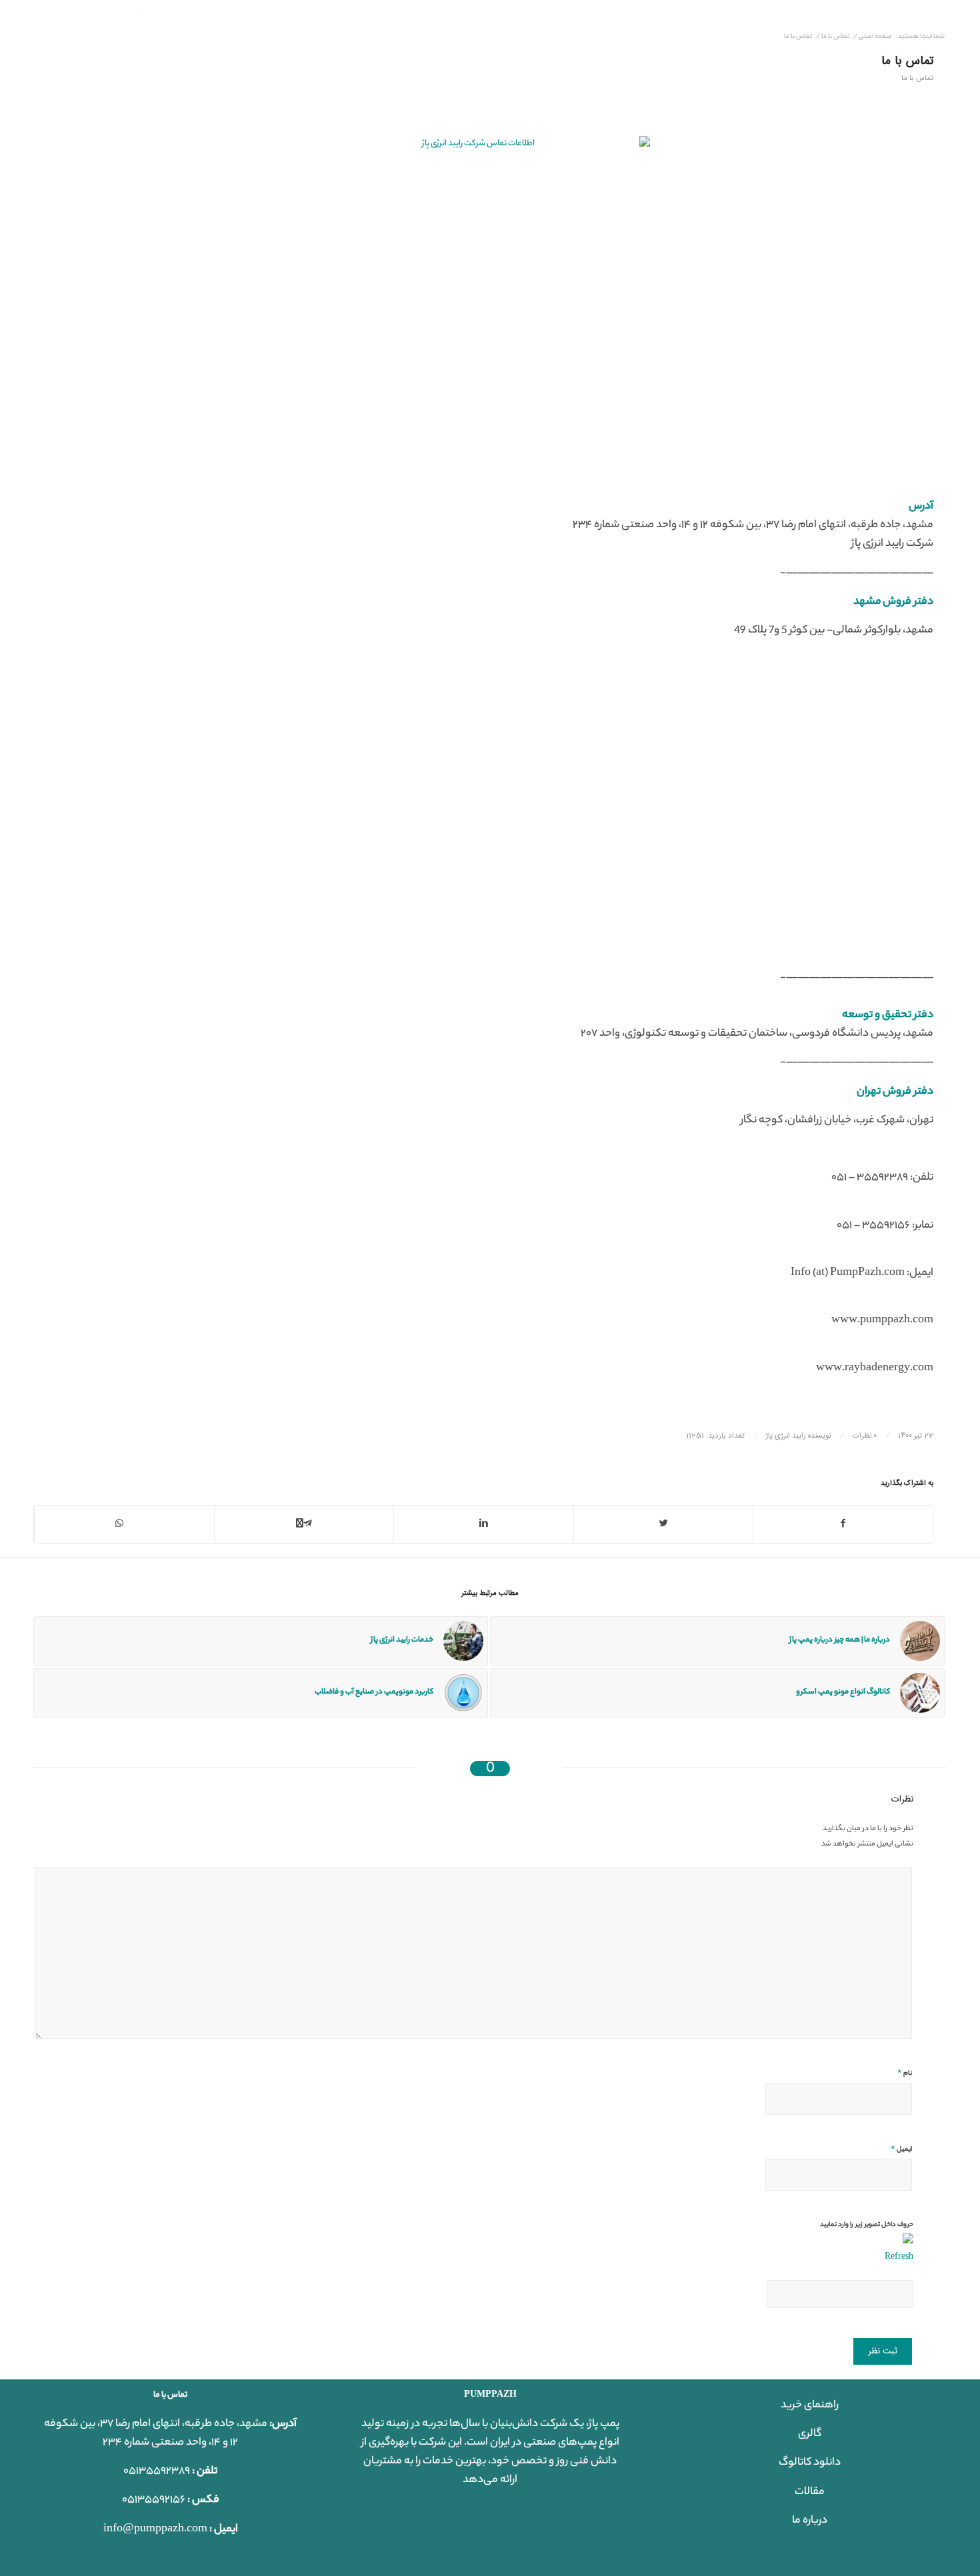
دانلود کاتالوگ (810, 2463)
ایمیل (901, 2149)
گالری (810, 2434)
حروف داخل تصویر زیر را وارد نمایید (867, 2225)
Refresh (899, 2257)
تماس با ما (907, 61)
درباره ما (810, 2521)
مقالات (810, 2492)
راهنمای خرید (810, 2406)
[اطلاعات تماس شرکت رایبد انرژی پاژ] (483, 303)
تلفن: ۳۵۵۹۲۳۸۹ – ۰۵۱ (882, 1178)
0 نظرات (865, 1436)
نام (905, 2073)
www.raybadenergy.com (875, 1369)
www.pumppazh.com (882, 1321)
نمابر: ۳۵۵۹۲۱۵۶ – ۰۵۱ (885, 1226)
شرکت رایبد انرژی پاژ (892, 544)
